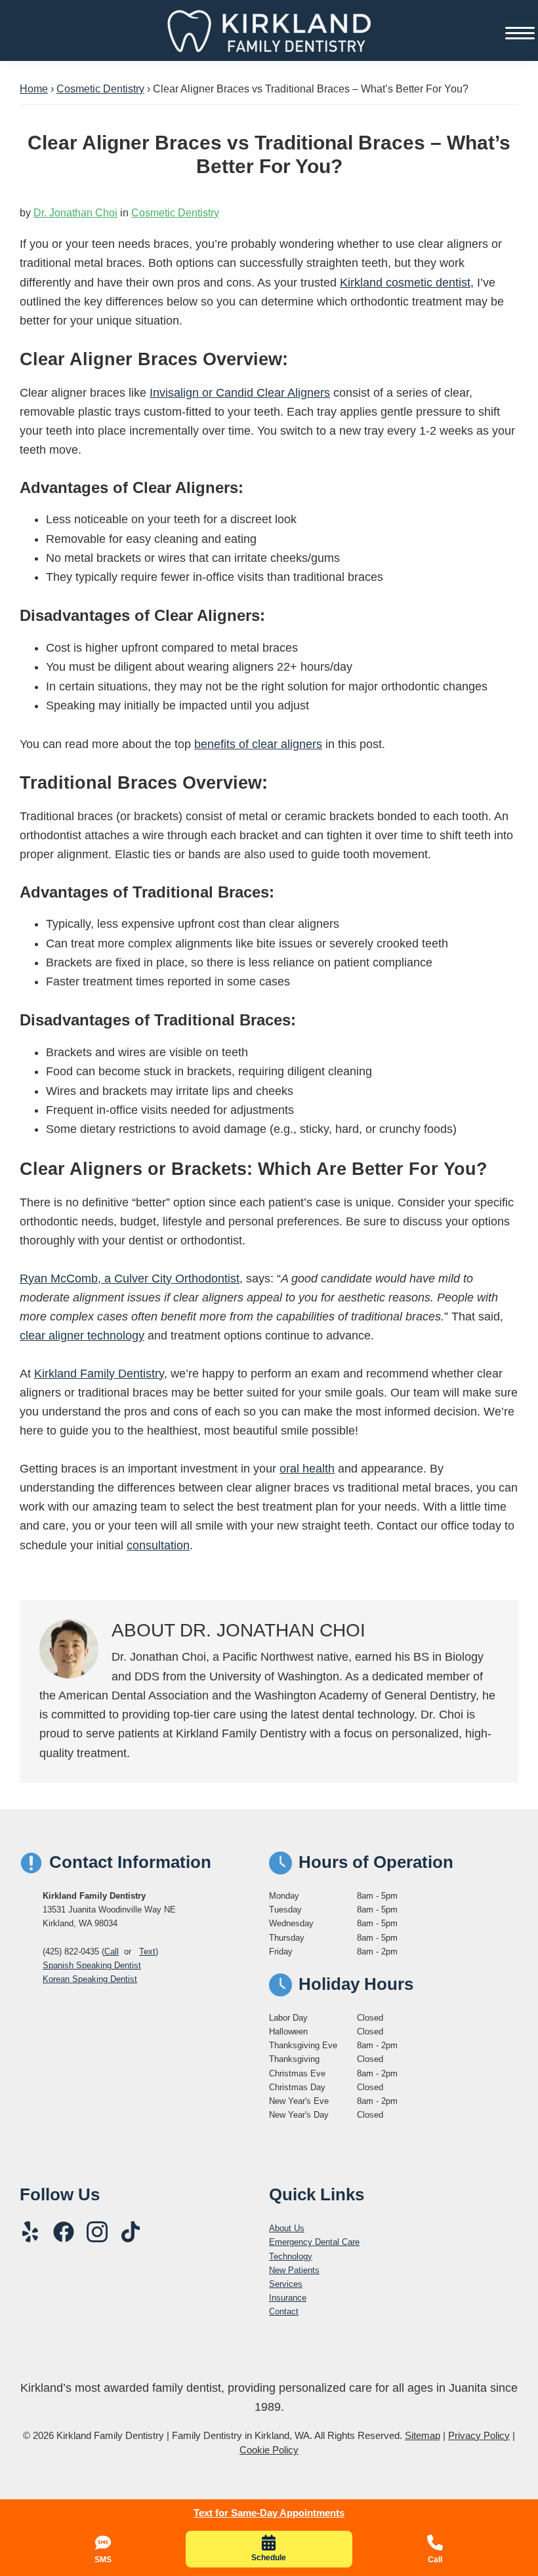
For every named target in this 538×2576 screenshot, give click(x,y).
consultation (158, 1545)
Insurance (288, 2298)
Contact (284, 2311)
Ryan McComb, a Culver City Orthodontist (130, 1278)
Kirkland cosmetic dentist (405, 283)
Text (147, 1952)
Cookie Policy (269, 2450)
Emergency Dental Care (314, 2242)
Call (112, 1952)
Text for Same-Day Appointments (269, 2513)
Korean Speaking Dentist (90, 1979)
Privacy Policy (479, 2435)
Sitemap (423, 2435)
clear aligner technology (82, 1336)
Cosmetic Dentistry (175, 213)
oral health (307, 1469)
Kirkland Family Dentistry (99, 1374)
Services (286, 2284)
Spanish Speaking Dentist (92, 1965)
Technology (291, 2256)
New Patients (294, 2270)
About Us (287, 2228)
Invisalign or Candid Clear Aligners (240, 393)
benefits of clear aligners (258, 744)
